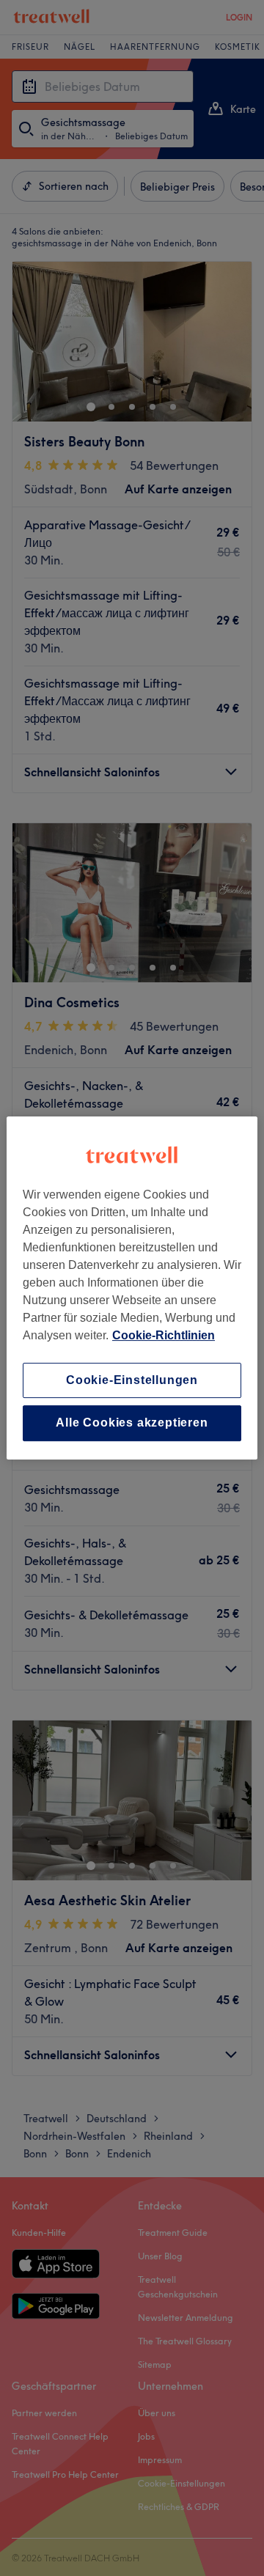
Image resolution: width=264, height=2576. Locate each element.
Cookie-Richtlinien (164, 1335)
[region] (132, 1288)
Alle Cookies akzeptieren (132, 1423)
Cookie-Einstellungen (132, 1380)
